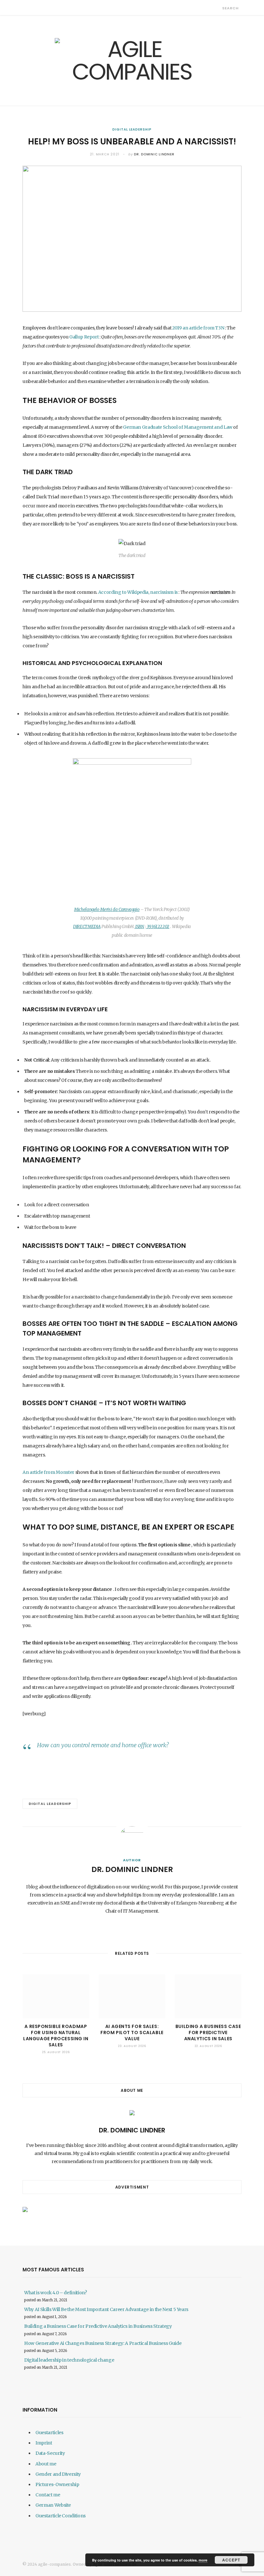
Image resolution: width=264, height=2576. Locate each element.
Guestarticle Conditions (61, 2516)
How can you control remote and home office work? (103, 1745)
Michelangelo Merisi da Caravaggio (107, 910)
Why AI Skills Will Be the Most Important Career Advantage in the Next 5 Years (106, 2309)
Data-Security (50, 2453)
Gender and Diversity (58, 2474)
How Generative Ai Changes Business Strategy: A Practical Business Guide (103, 2343)
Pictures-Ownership (57, 2484)
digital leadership (50, 1804)
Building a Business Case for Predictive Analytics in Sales (208, 2032)
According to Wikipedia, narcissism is (137, 592)
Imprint (44, 2443)
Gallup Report (83, 337)
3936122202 (158, 927)
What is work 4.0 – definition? (56, 2293)
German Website (53, 2505)
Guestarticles (49, 2433)
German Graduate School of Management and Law (177, 427)
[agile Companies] (132, 61)
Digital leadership (132, 129)
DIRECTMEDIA (87, 927)
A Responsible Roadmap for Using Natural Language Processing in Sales (56, 2036)
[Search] (217, 8)
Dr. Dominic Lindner (154, 154)
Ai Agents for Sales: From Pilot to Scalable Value (132, 2032)
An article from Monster (48, 1472)
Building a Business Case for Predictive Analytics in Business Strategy (98, 2326)
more (203, 2560)
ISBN (139, 927)
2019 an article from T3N (198, 328)
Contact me (48, 2495)
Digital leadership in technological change (69, 2360)
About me (46, 2464)
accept (231, 2560)
